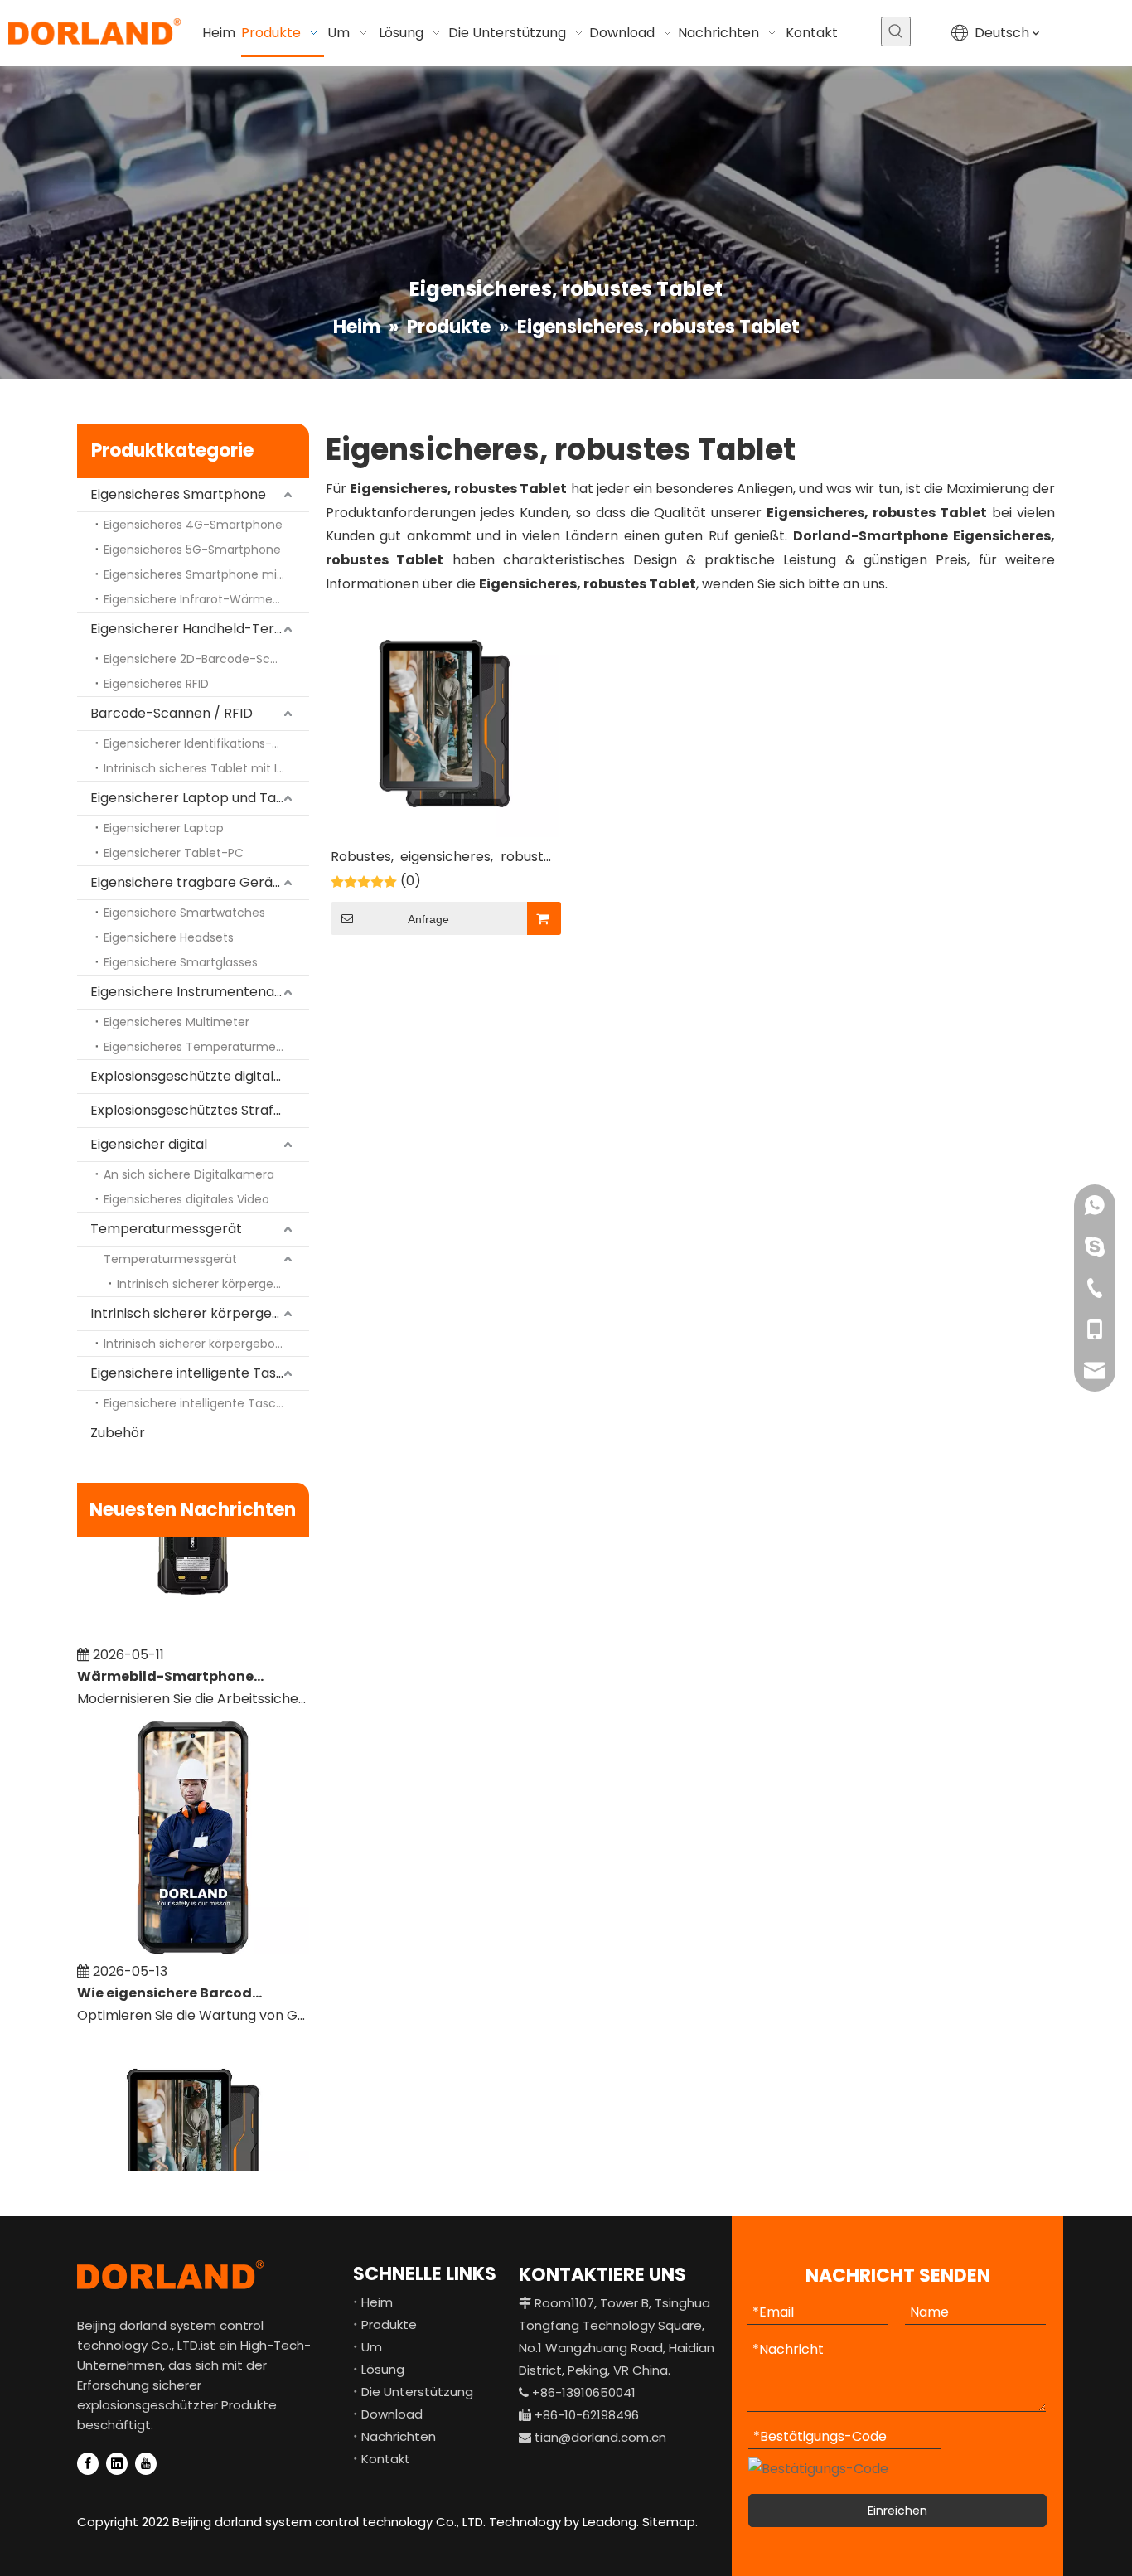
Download (392, 2414)
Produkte (389, 2324)
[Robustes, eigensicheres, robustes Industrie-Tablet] (445, 722)
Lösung (383, 2369)
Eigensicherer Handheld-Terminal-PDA (200, 629)
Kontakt (386, 2459)
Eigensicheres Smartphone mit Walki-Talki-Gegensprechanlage (206, 574)
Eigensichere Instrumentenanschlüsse (200, 992)
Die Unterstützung (417, 2392)
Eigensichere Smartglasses (181, 962)
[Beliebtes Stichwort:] (896, 31)
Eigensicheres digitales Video (186, 1199)
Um (372, 2347)
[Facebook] (88, 2464)
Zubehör (118, 1433)
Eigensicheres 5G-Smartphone (192, 550)
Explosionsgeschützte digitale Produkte (200, 1076)
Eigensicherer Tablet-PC (174, 853)
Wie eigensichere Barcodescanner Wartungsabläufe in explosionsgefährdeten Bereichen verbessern (171, 1976)
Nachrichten (399, 2436)
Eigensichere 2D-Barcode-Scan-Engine (206, 659)
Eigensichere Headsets (169, 937)
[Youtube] (146, 2464)
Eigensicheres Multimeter (177, 1022)
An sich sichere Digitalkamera (189, 1174)
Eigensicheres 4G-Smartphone (193, 525)
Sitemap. (670, 2522)
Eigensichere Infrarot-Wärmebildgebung (206, 599)
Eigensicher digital (149, 1144)
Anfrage (428, 919)
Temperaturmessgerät (166, 1229)
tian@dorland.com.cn (600, 2437)
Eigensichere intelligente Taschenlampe (200, 1373)
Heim (377, 2302)
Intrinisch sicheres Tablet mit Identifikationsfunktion (206, 768)
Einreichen (897, 2511)
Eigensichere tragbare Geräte (189, 882)
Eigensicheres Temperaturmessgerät (206, 1047)
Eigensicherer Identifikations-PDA (199, 743)
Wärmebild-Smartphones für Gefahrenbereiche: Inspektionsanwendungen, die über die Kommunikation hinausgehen (171, 1659)
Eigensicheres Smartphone (178, 494)
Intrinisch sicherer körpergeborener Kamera (213, 1284)
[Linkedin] (117, 2464)
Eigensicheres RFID (156, 684)
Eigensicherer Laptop (164, 828)
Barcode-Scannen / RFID (172, 713)
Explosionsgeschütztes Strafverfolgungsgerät (200, 1110)
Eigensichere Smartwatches (184, 913)
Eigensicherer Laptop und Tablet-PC (200, 798)
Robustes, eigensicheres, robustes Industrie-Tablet (445, 858)
